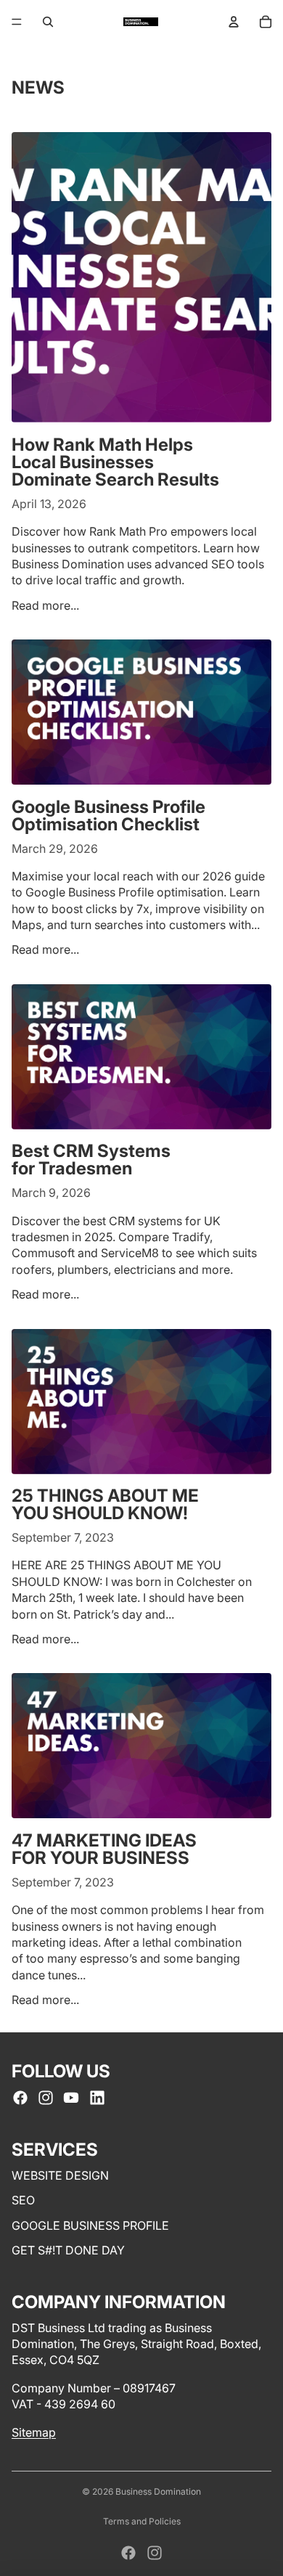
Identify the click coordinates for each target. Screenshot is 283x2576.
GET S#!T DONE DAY (68, 2250)
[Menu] (17, 22)
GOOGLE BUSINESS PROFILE (90, 2225)
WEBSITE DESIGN (60, 2175)
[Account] (234, 22)
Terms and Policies (142, 2521)
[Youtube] (71, 2098)
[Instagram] (46, 2098)
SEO (23, 2201)
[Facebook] (20, 2098)
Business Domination (158, 2491)
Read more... (45, 605)
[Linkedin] (97, 2098)
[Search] (48, 22)
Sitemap (34, 2432)
